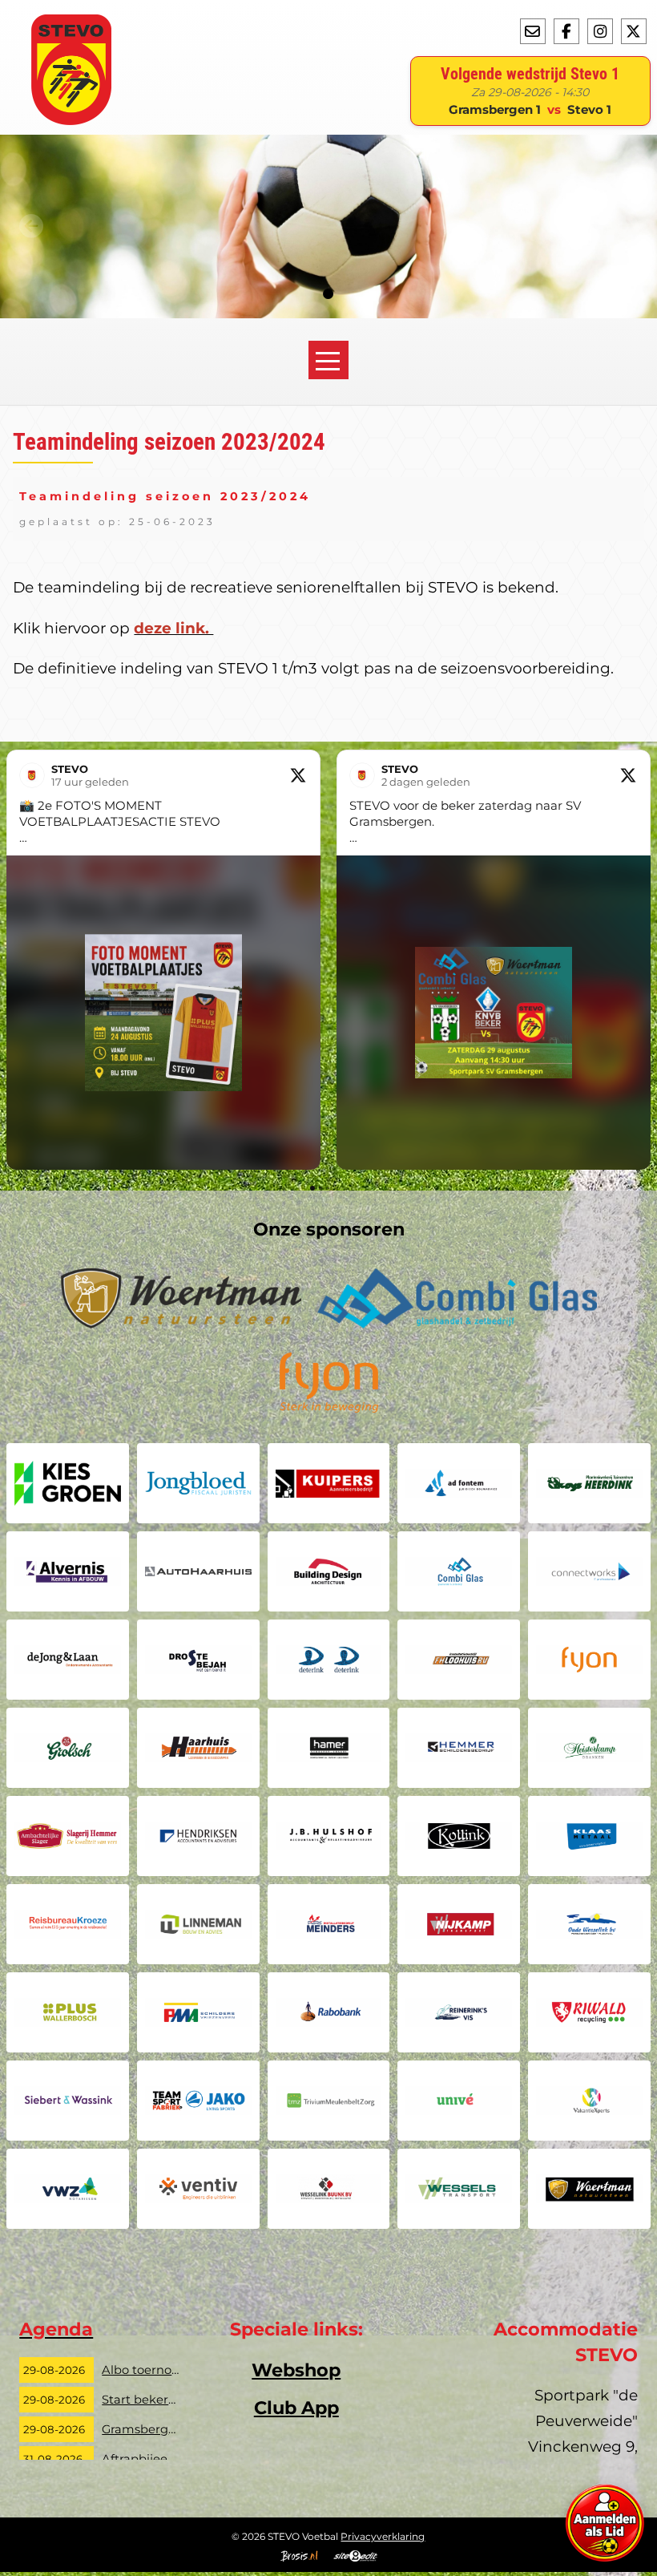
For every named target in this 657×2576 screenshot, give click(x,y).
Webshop (296, 2370)
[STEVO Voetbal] (71, 120)
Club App (296, 2408)
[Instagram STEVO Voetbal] (600, 31)
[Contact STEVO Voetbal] (533, 31)
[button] (13, 960)
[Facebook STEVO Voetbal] (566, 31)
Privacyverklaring (383, 2536)
